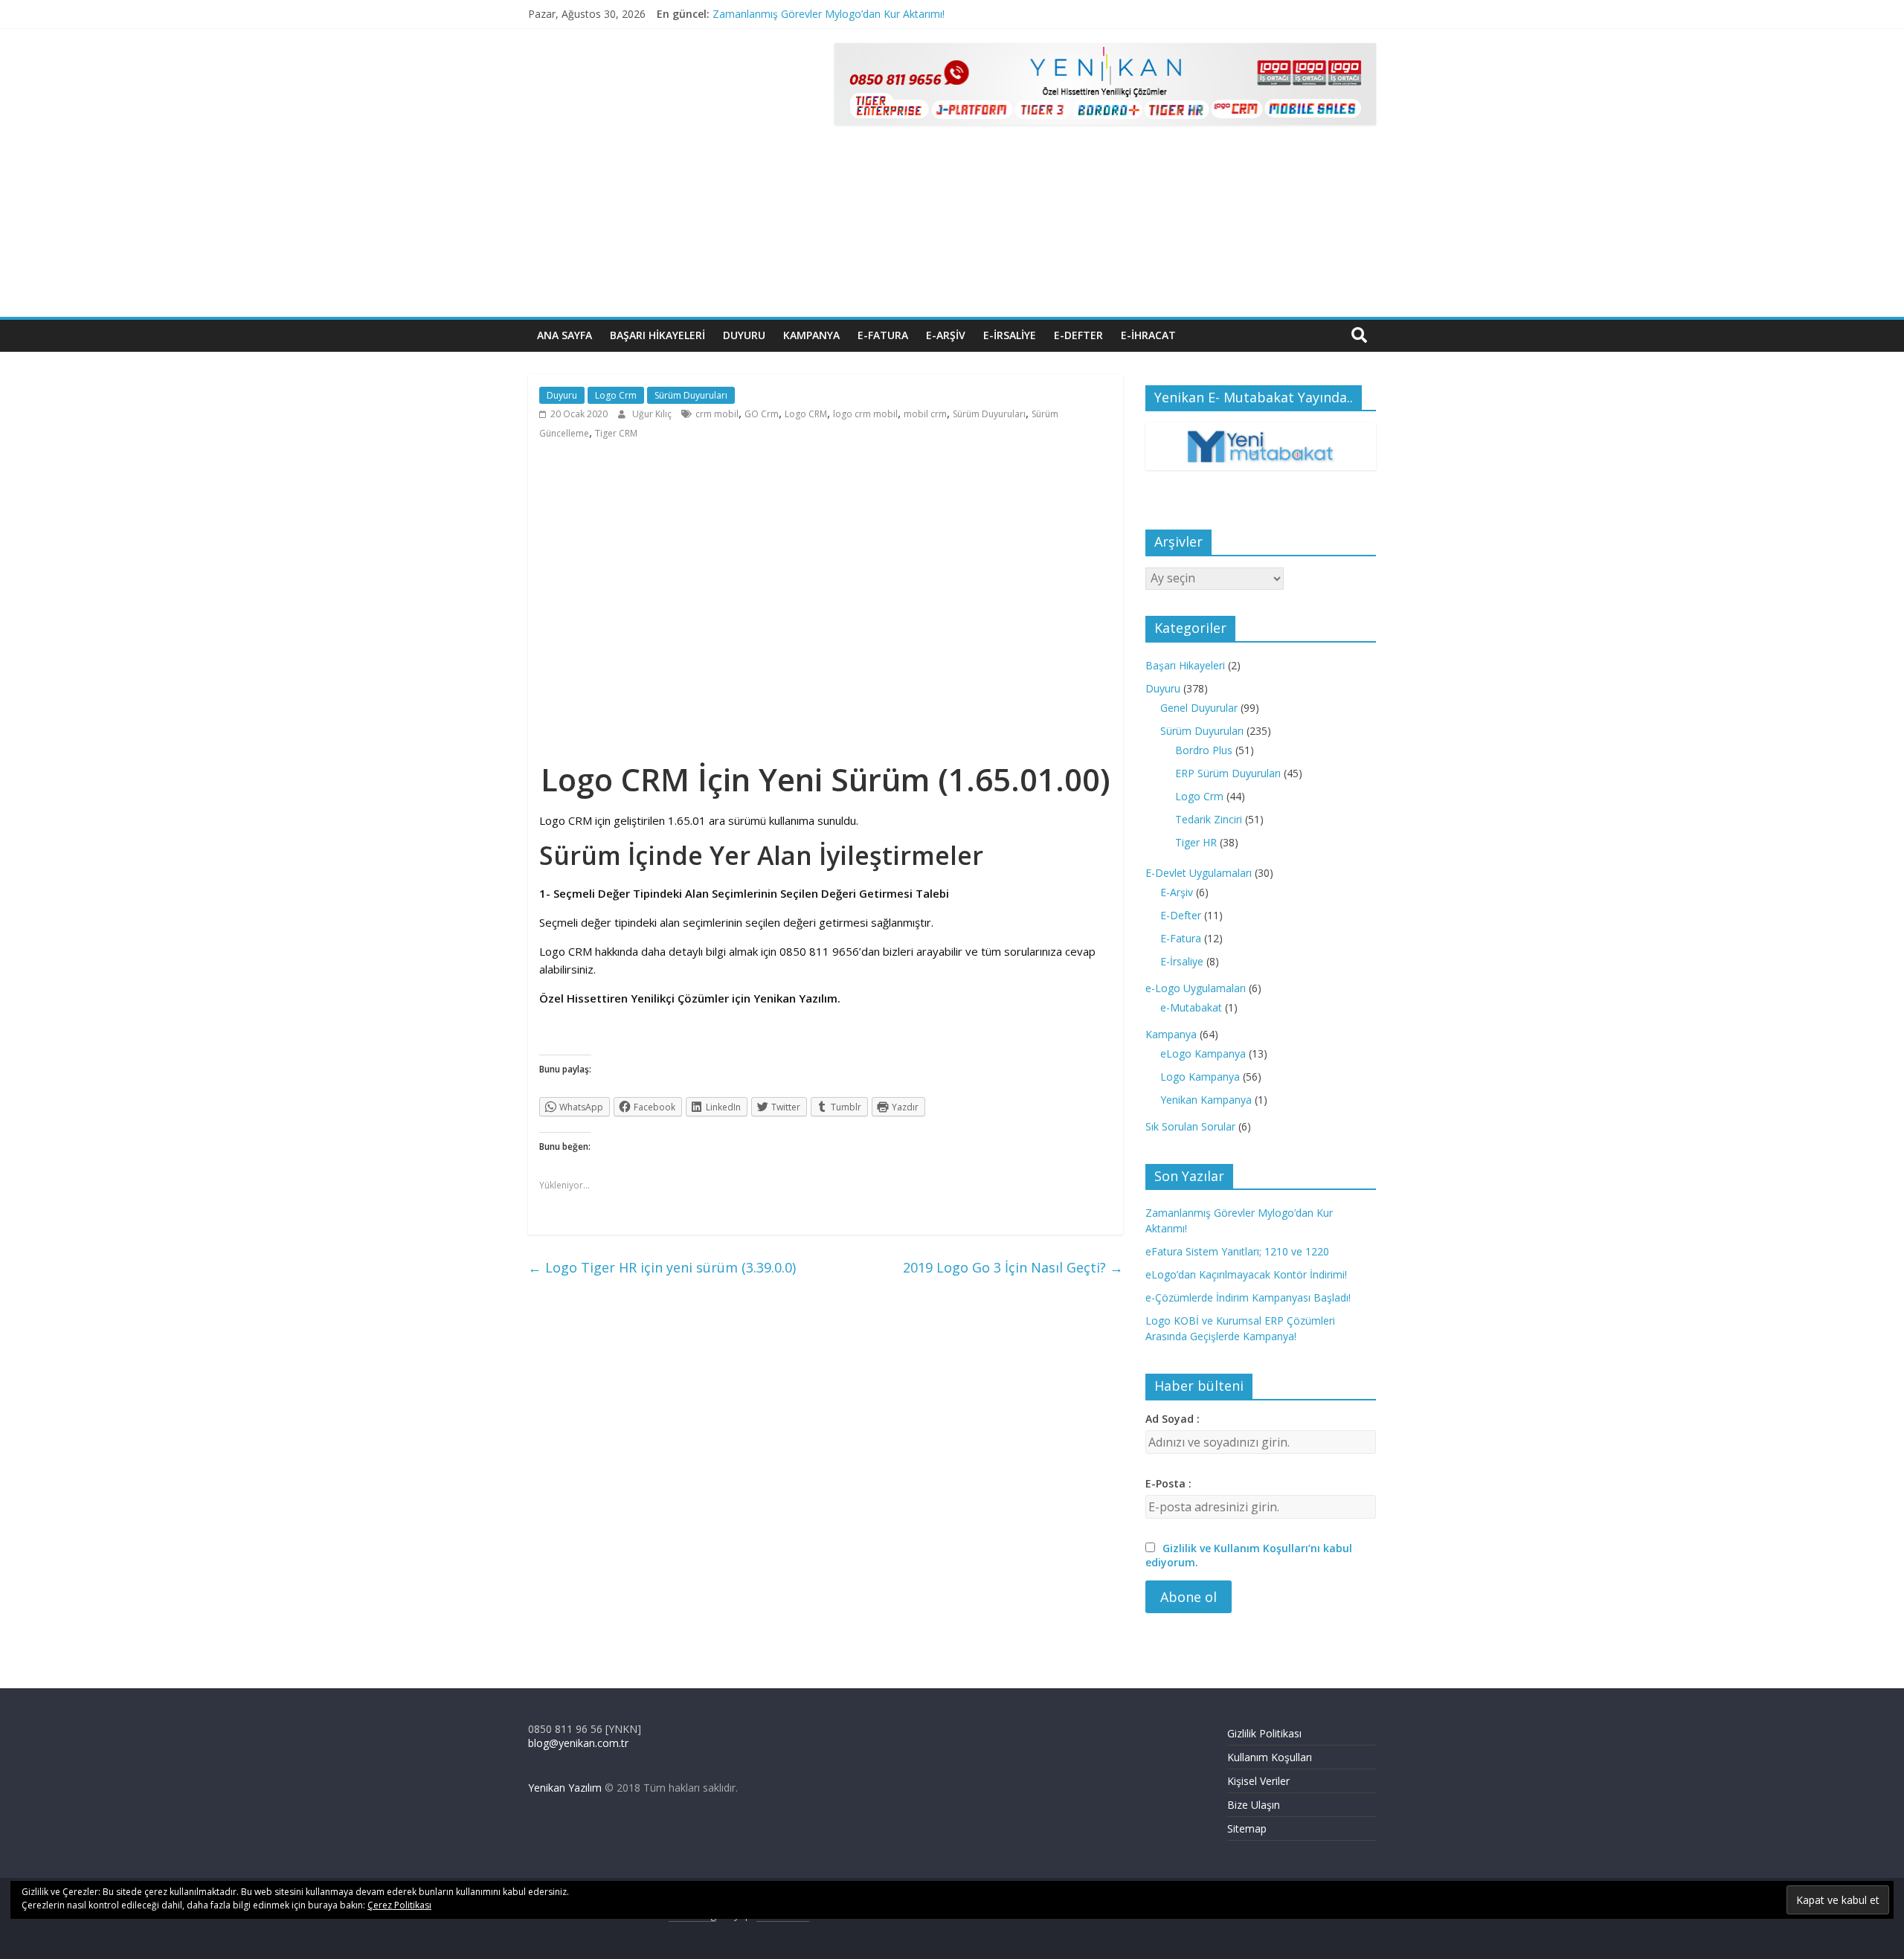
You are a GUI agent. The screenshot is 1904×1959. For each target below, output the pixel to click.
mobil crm (925, 414)
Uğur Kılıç (653, 414)
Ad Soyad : (1173, 1419)
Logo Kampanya (1200, 1077)
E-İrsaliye (1182, 961)
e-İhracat (1148, 335)
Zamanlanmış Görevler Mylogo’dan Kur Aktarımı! (829, 14)
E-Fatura (1181, 938)
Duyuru (744, 335)
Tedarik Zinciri (1209, 819)
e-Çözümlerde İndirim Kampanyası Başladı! (1248, 1297)
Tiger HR (1196, 842)
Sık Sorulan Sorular (1190, 1126)
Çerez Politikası (399, 1905)
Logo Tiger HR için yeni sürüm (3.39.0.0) (662, 1267)
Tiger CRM (616, 433)
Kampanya (811, 335)
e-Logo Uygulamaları (1196, 988)
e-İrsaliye (1010, 335)
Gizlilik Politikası (1264, 1733)
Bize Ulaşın (1254, 1805)
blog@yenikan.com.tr (578, 1743)
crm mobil (717, 414)
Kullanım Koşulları (1270, 1757)
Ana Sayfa (565, 335)
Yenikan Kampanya (1206, 1100)
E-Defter (1181, 915)
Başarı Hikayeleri (657, 335)
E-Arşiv (1177, 892)
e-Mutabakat (1191, 1007)
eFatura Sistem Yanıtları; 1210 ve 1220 (1237, 1251)
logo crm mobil (865, 414)
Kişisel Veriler (1258, 1781)
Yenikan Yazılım (565, 1788)
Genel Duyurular (1199, 708)
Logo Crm (616, 395)
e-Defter (1078, 335)
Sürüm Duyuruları (691, 395)
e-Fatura (883, 335)
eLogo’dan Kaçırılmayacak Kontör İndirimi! (1246, 1274)
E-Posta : (1168, 1483)
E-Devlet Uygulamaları (1199, 873)
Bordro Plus (1204, 750)
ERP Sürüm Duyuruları (1228, 773)
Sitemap (1247, 1828)
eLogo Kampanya (1203, 1054)
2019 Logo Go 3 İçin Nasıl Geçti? (1013, 1267)
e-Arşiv (946, 335)
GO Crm (762, 414)
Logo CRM (806, 414)
